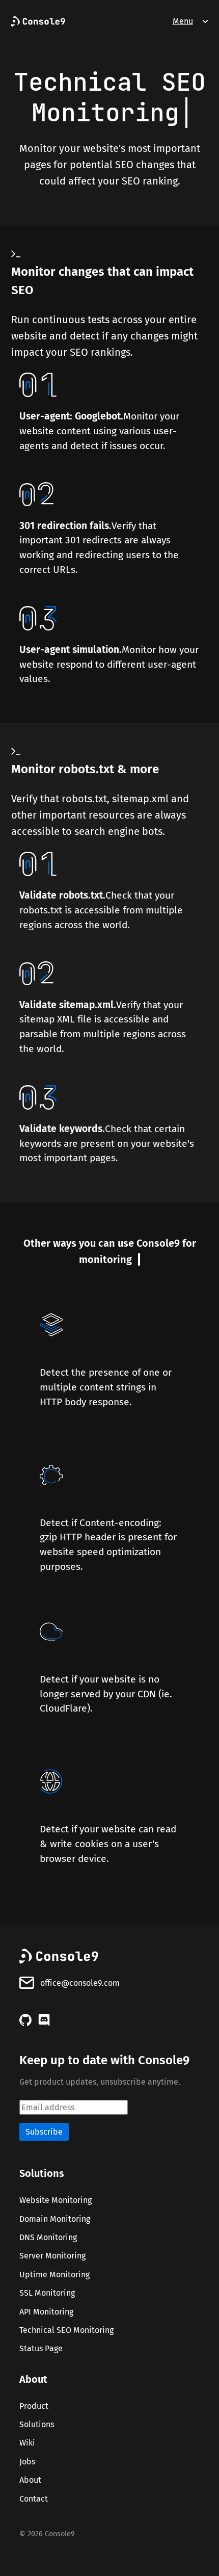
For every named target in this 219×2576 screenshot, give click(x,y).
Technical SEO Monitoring (66, 2330)
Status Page (41, 2349)
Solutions (37, 2424)
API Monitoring (46, 2312)
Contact (34, 2499)
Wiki (27, 2443)
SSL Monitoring (47, 2293)
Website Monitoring (56, 2201)
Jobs (27, 2462)
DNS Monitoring (48, 2237)
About (30, 2480)
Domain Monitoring (55, 2219)
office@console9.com (80, 1983)
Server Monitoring (52, 2256)
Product (34, 2406)
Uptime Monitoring (54, 2275)
